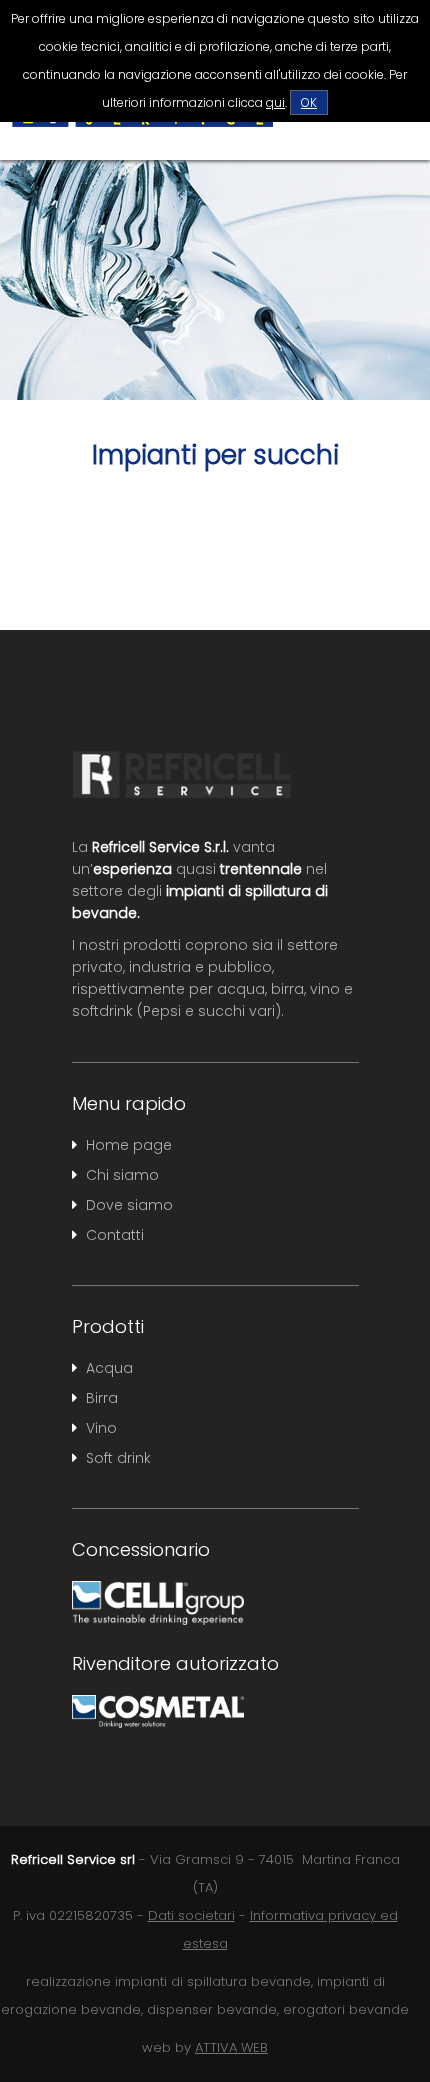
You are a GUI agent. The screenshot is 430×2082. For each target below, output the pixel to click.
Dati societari (191, 1915)
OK (309, 102)
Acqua (109, 1368)
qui (275, 102)
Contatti (115, 1235)
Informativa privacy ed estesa (290, 1929)
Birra (102, 1398)
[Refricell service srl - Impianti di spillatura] (143, 125)
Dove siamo (129, 1205)
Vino (101, 1428)
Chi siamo (122, 1175)
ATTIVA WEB (231, 2047)
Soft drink (118, 1458)
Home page (129, 1145)
